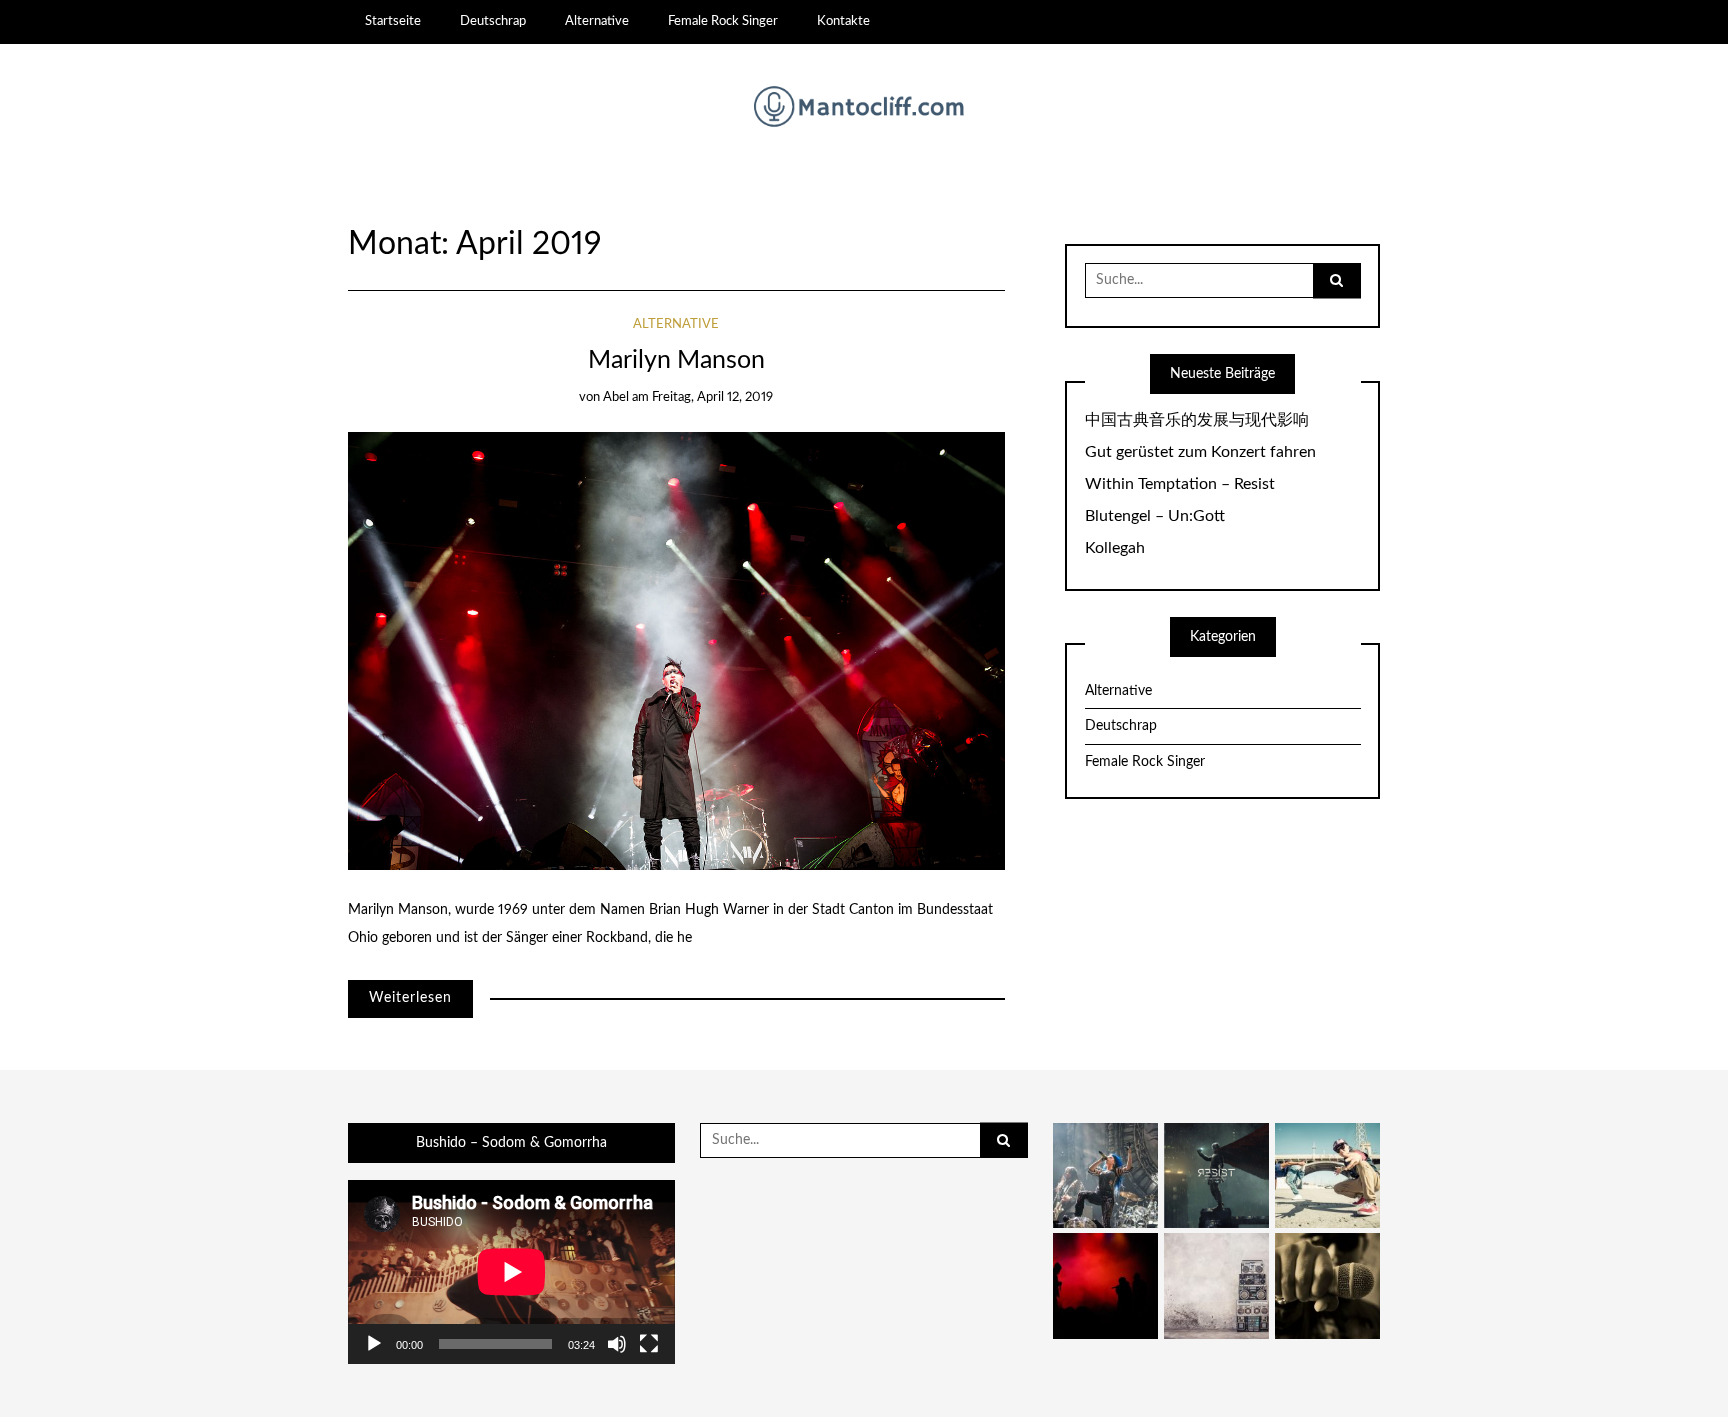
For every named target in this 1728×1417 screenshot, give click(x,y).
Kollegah (1115, 548)
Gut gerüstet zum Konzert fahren (1200, 452)
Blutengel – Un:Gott (1155, 516)
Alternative (597, 21)
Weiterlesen (410, 998)
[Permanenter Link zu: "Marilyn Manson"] (676, 650)
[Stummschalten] (617, 1344)
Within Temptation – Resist (1180, 484)
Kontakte (843, 21)
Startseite (393, 21)
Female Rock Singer (723, 21)
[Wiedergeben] (374, 1344)
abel (616, 397)
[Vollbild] (649, 1344)
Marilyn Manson (676, 360)
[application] (511, 1272)
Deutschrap (493, 21)
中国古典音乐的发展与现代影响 (1197, 420)
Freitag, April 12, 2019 (712, 397)
